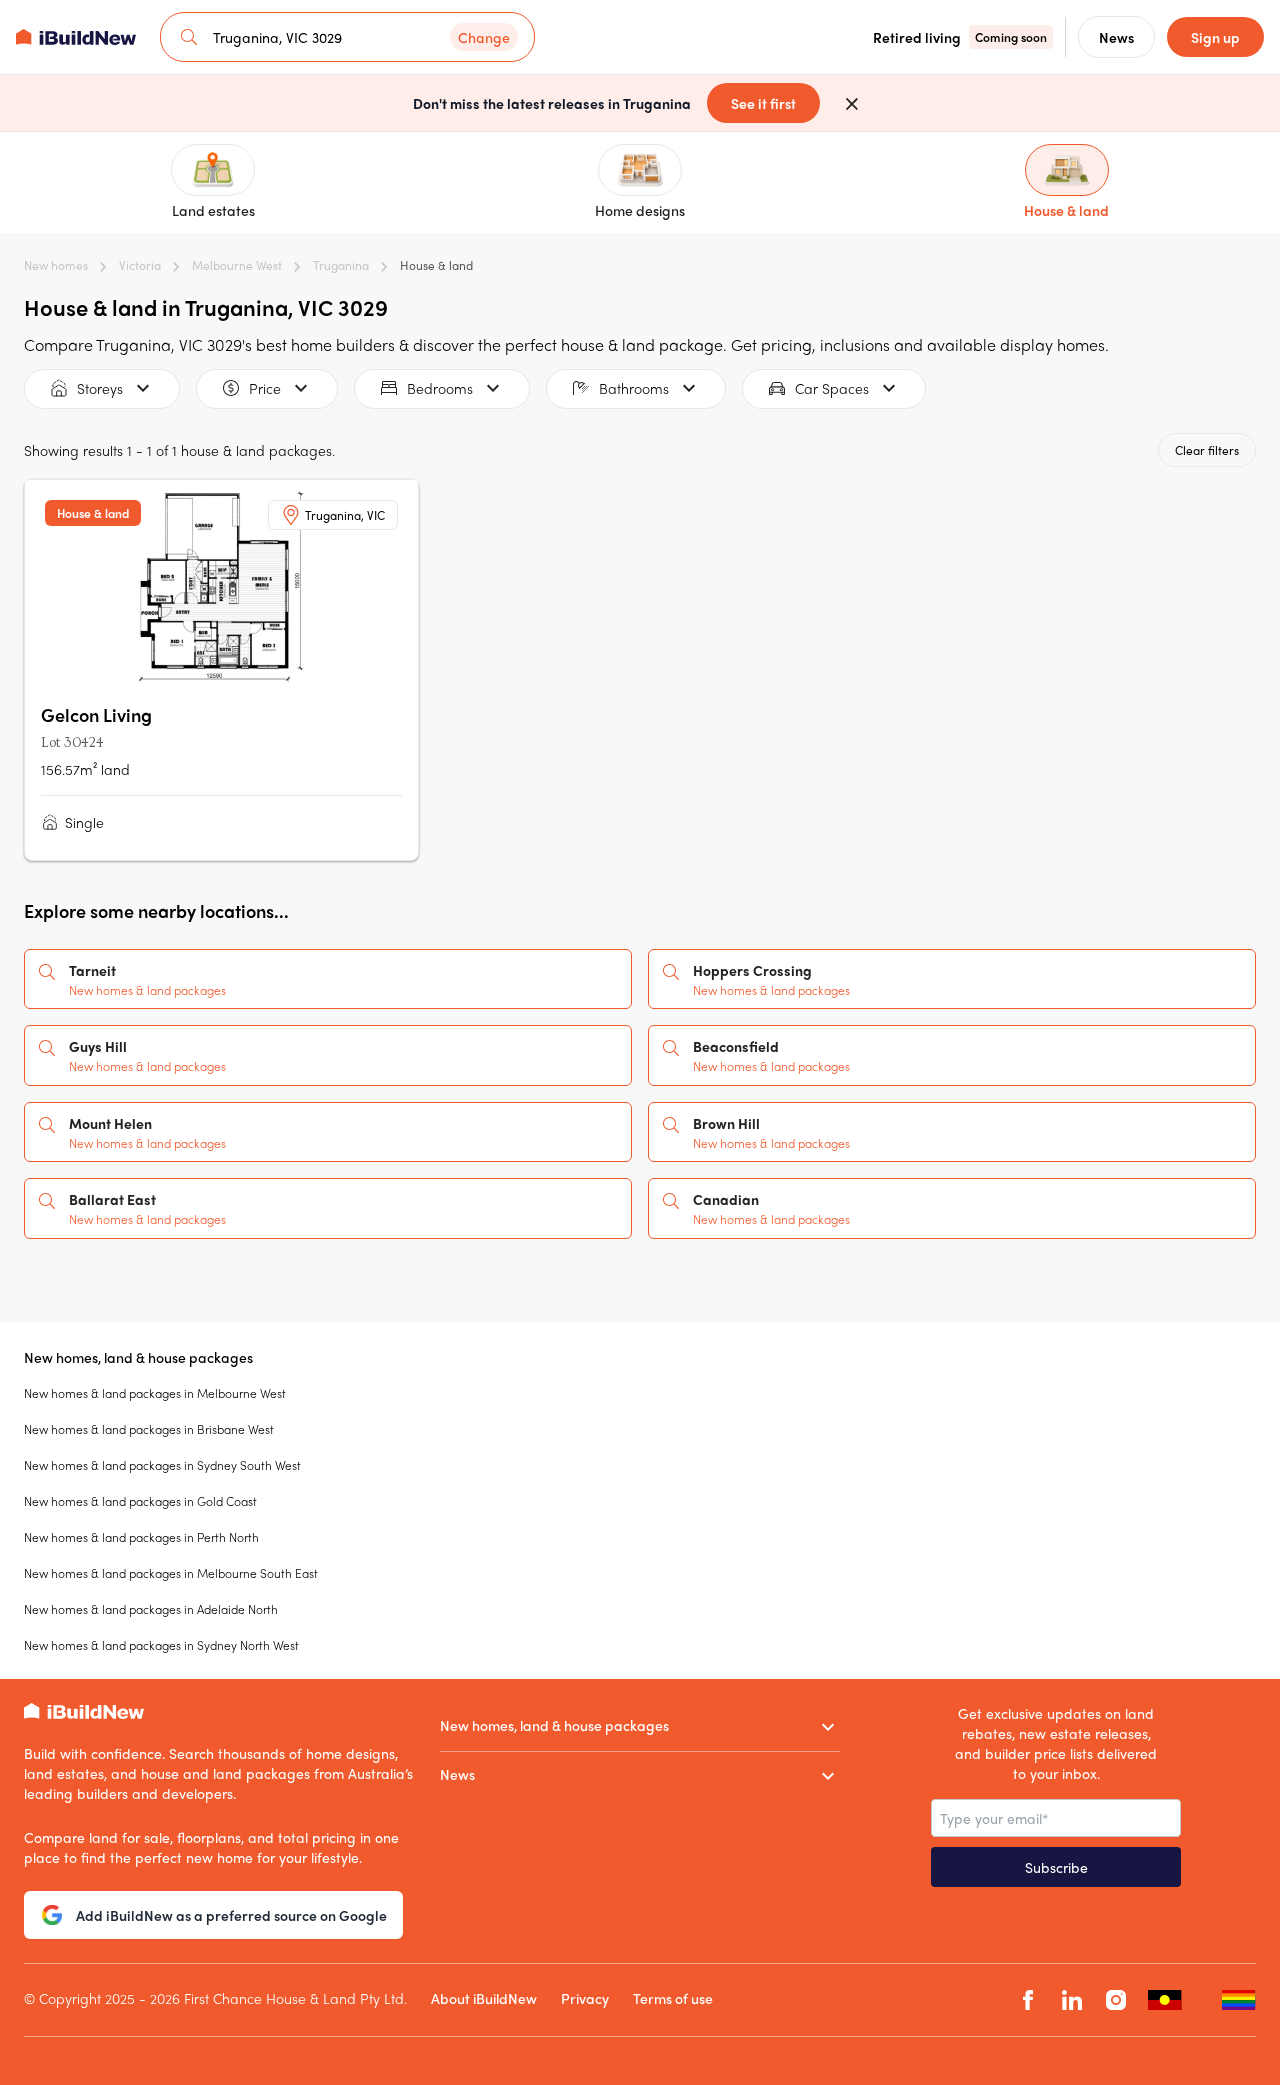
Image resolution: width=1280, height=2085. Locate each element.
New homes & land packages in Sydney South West (162, 1465)
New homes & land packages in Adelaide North (151, 1609)
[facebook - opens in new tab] (1028, 2000)
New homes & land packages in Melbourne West (155, 1393)
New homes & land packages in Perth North (141, 1537)
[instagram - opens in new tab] (1116, 2000)
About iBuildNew (484, 1998)
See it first (763, 103)
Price (265, 388)
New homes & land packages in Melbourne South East (171, 1573)
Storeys (100, 388)
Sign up (1215, 37)
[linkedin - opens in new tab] (1072, 2000)
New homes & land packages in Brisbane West (149, 1429)
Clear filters (1207, 450)
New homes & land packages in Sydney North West (161, 1645)
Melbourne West (237, 265)
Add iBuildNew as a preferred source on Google (231, 1915)
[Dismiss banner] (852, 103)
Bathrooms (634, 388)
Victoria (140, 265)
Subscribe (1056, 1867)
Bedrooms (440, 388)
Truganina (341, 265)
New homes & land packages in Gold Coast (140, 1501)
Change (484, 37)
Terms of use (673, 1998)
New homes (56, 265)
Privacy (585, 1998)
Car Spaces (832, 388)
